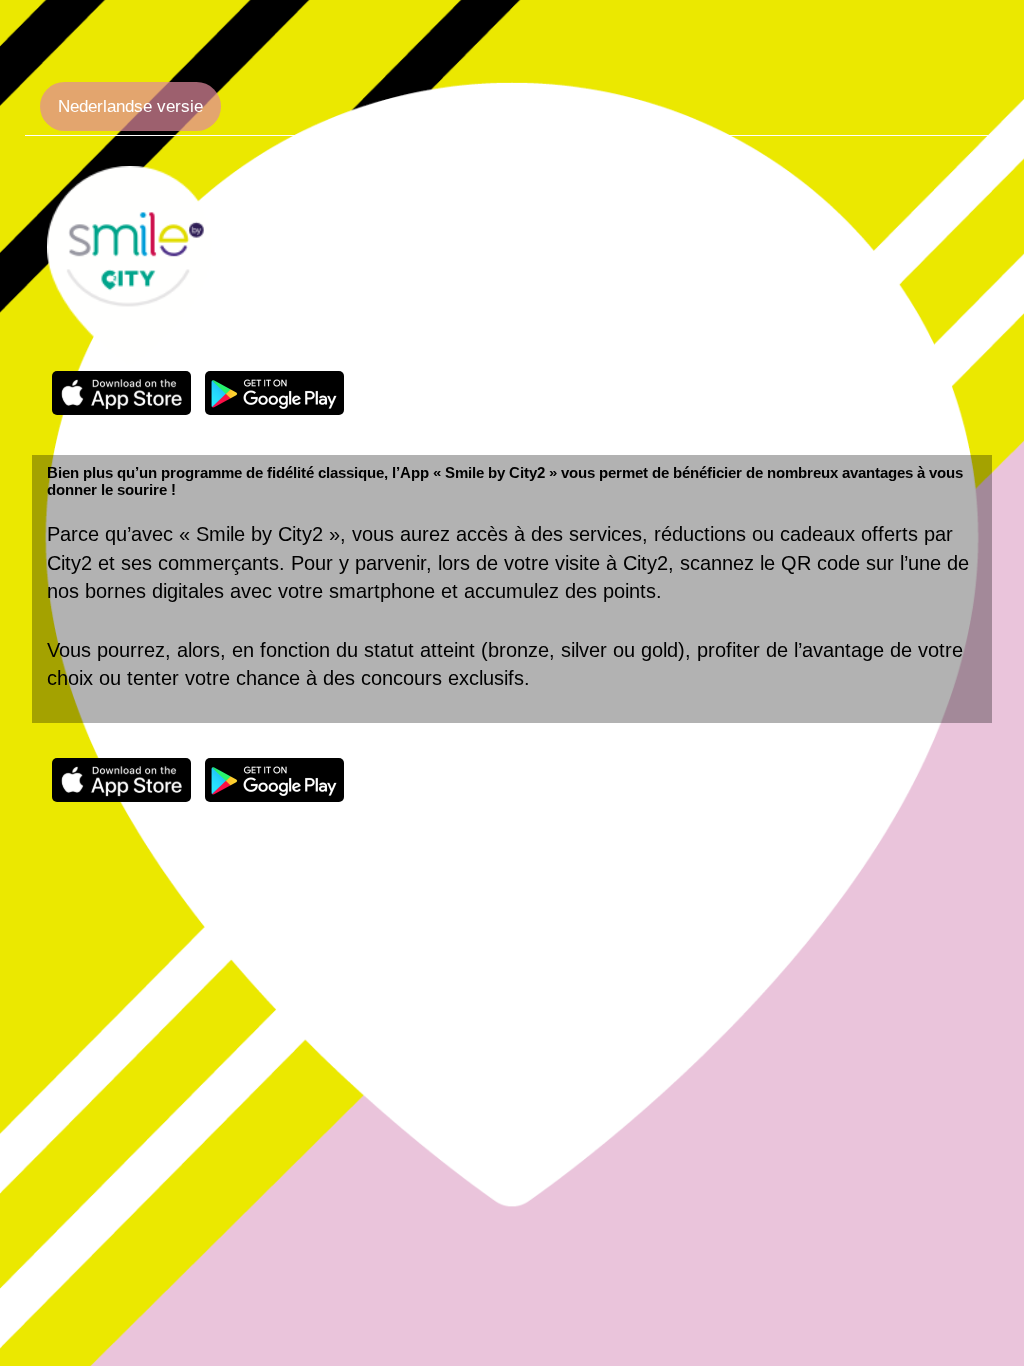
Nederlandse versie (130, 106)
